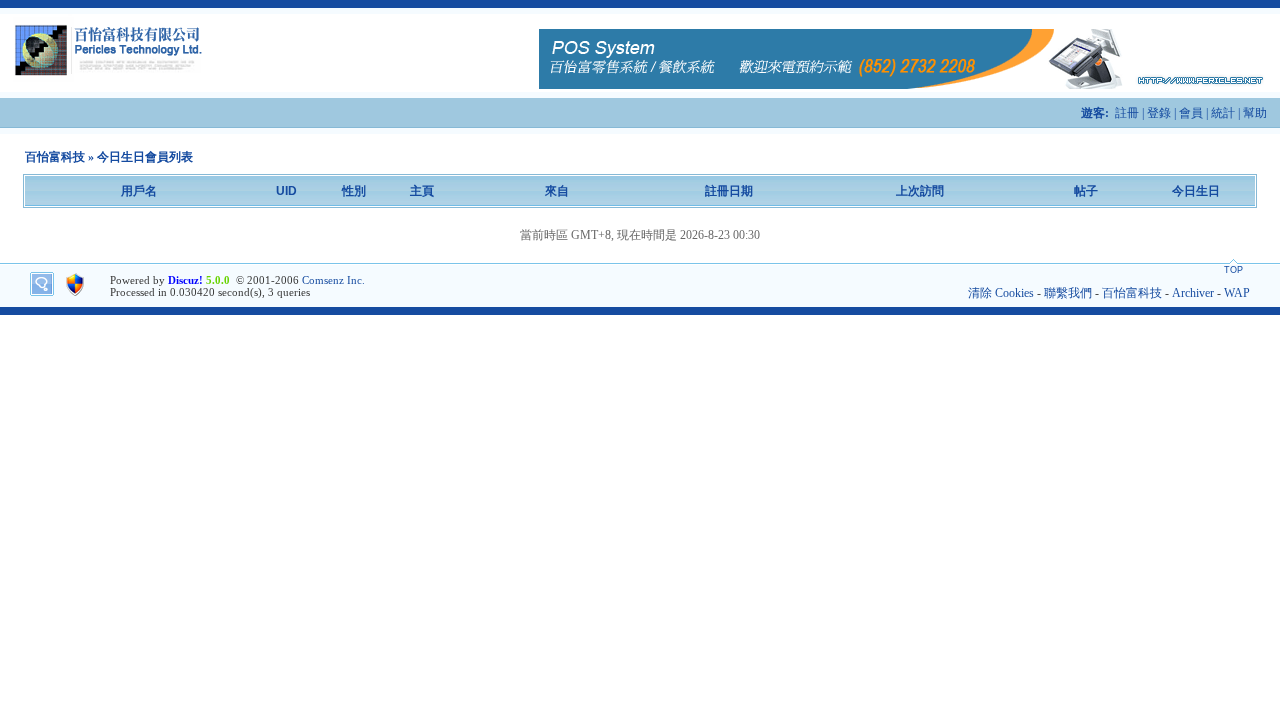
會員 (1191, 113)
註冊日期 (729, 191)
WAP (1237, 293)
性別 (354, 191)
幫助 (1255, 113)
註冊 (1127, 113)
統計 (1223, 113)
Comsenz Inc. (333, 280)
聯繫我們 (1068, 293)
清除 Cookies (1001, 293)
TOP (1233, 270)
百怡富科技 (55, 157)
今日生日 (1196, 191)
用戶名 (139, 191)
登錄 (1159, 113)
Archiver (1193, 293)
